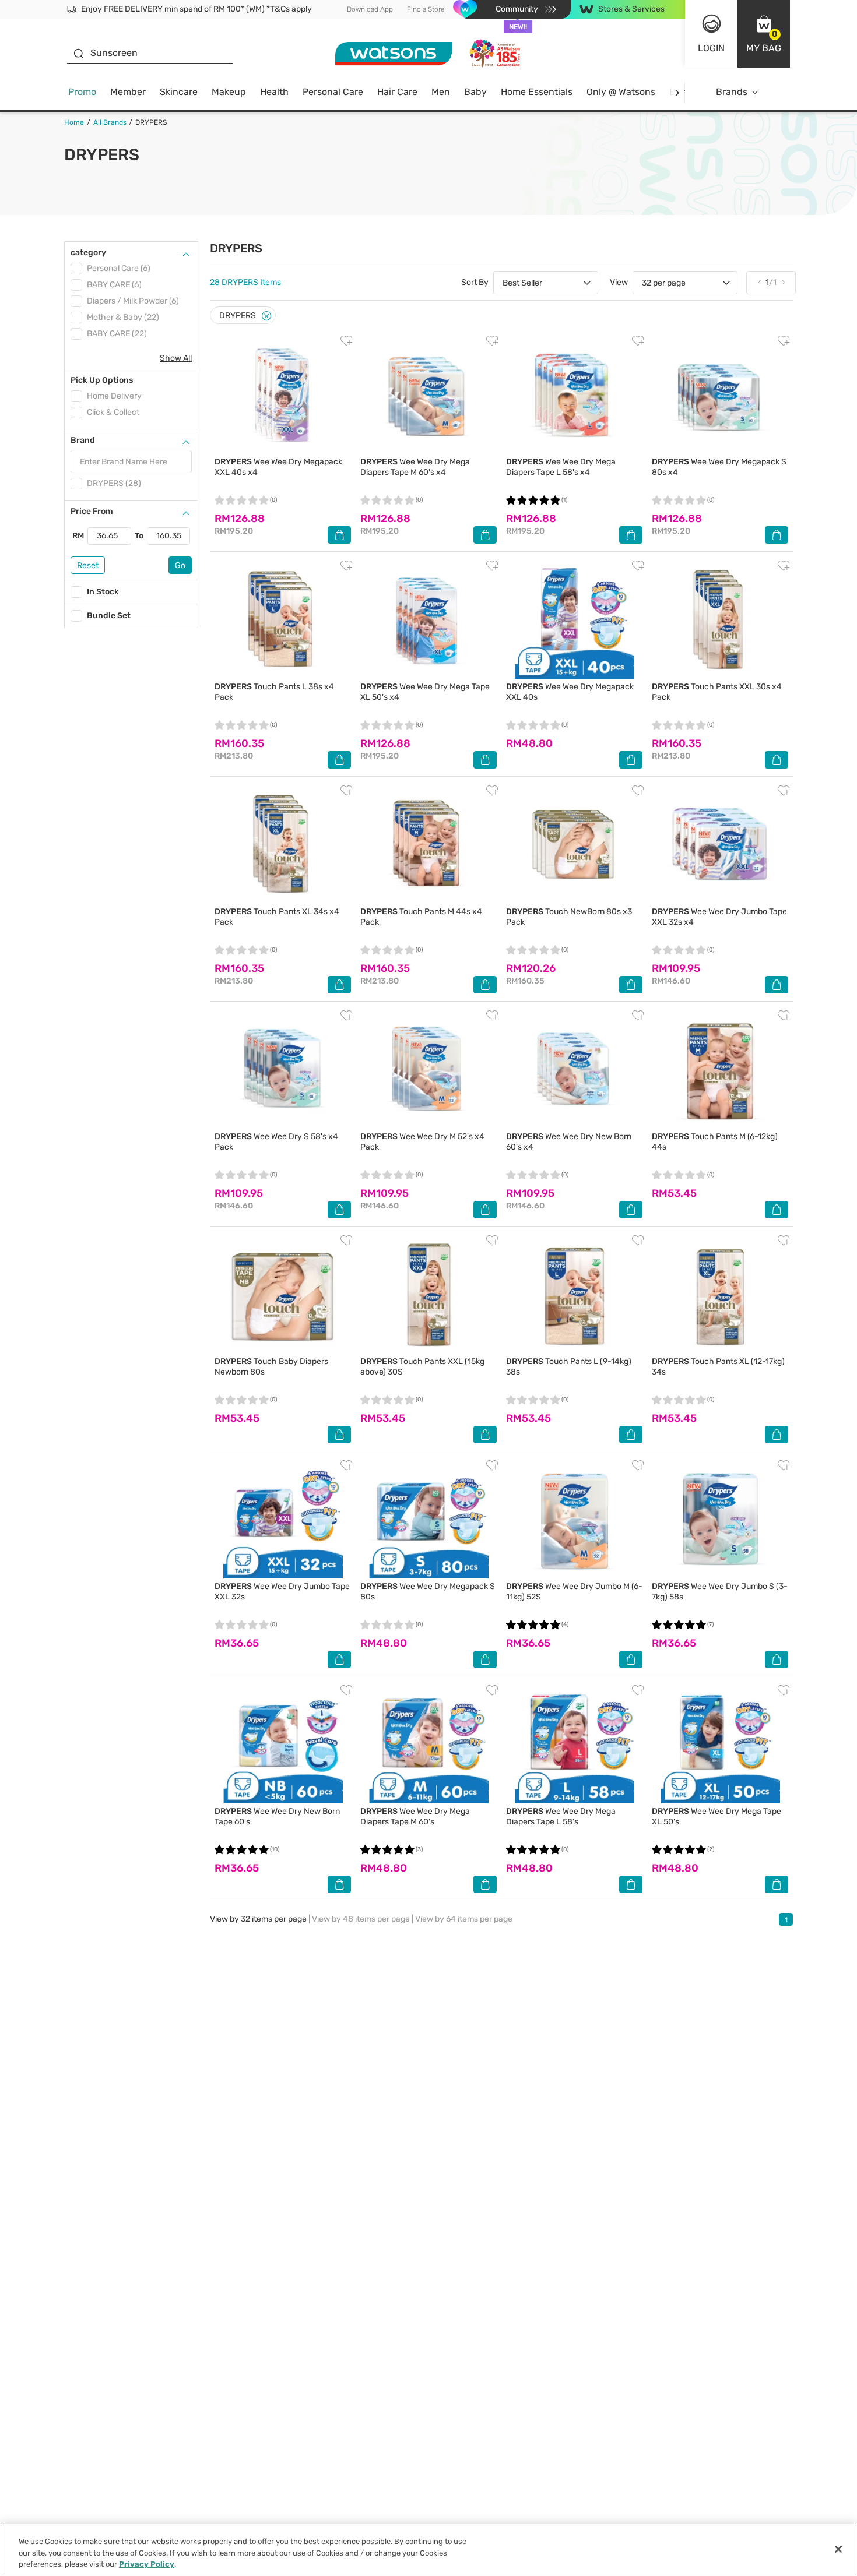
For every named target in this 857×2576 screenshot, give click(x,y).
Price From (92, 511)
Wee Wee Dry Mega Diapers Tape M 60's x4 (415, 467)
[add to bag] (339, 535)
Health (274, 92)
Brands (732, 92)
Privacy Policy (147, 2564)
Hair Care (397, 92)
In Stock (103, 592)
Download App (370, 9)
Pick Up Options (102, 380)
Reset (88, 565)
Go (180, 565)
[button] (764, 34)
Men (441, 92)
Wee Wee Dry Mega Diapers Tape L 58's (561, 1816)
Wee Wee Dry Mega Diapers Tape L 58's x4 (561, 467)
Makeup (229, 92)
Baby (475, 92)
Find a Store (426, 9)
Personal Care (333, 92)
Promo (82, 92)
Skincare (179, 92)
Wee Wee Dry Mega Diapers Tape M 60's (415, 1816)
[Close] (266, 316)
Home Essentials (537, 92)
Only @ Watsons (621, 92)
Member (128, 92)
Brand (83, 440)
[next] (677, 92)
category (88, 253)
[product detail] (283, 394)
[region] (428, 2550)
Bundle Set (109, 616)
